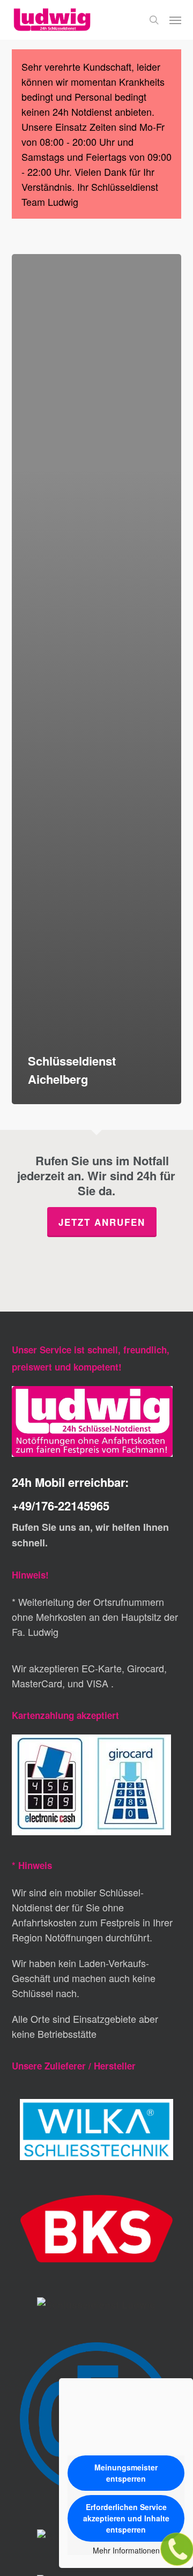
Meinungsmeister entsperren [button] (126, 2473)
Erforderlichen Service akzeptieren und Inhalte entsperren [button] (126, 2518)
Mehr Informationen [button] (126, 2551)
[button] (175, 20)
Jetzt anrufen (102, 1222)
